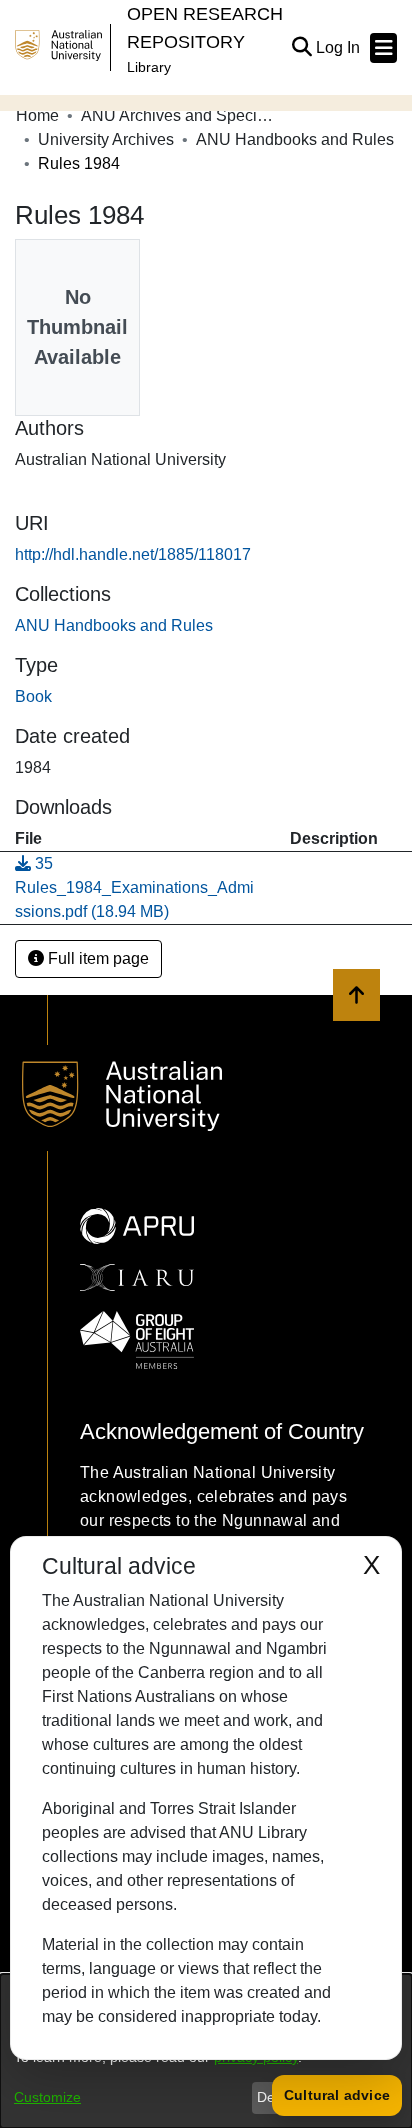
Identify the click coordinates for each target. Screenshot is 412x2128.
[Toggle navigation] (383, 48)
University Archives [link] (106, 139)
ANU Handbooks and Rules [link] (295, 139)
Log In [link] (339, 47)
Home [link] (37, 115)
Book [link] (33, 696)
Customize (47, 2097)
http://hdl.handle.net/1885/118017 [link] (133, 554)
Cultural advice (337, 2095)
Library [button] (149, 67)
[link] (114, 625)
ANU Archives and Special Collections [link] (181, 115)
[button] (301, 48)
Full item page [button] (96, 958)
